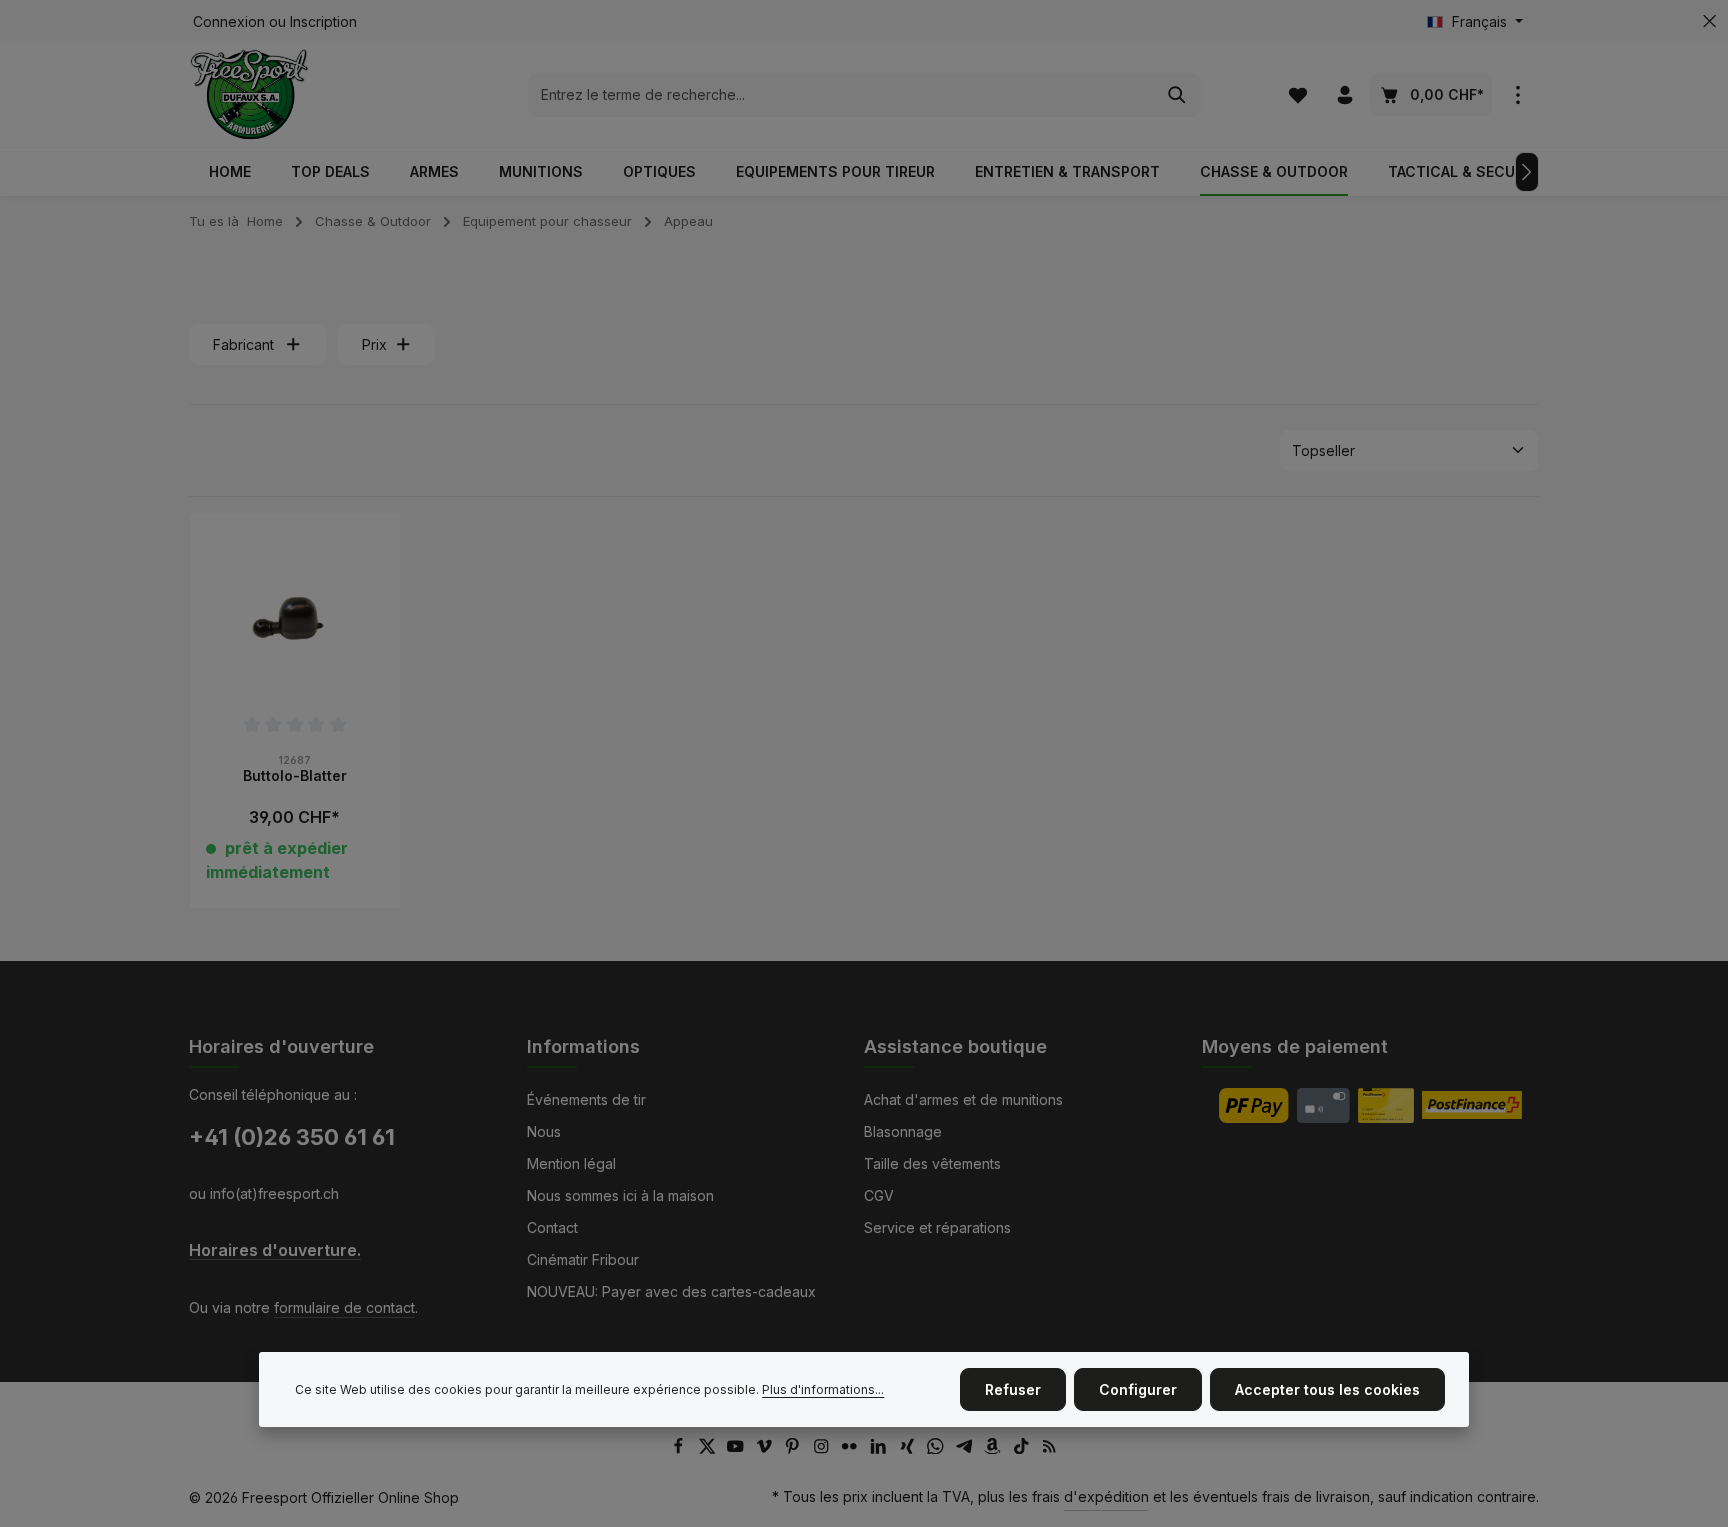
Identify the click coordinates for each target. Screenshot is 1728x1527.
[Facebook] (680, 1448)
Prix (374, 344)
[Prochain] (1527, 172)
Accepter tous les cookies (1327, 1389)
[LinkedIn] (880, 1448)
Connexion (229, 21)
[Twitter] (709, 1448)
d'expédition (1106, 1496)
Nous (544, 1131)
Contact (552, 1227)
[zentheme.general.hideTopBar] (1709, 21)
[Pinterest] (794, 1448)
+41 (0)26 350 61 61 (292, 1137)
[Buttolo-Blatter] (295, 618)
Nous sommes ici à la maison (620, 1195)
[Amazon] (994, 1448)
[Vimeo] (766, 1448)
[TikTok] (1023, 1448)
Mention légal (571, 1163)
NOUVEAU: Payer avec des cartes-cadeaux (671, 1291)
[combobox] (841, 95)
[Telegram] (966, 1448)
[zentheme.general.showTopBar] (1517, 94)
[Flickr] (851, 1448)
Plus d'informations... (823, 1389)
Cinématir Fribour (583, 1259)
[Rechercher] (1177, 95)
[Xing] (909, 1448)
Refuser (1013, 1389)
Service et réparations (937, 1227)
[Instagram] (823, 1448)
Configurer (1138, 1389)
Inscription (323, 21)
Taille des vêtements (932, 1163)
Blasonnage (903, 1131)
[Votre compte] (1344, 94)
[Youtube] (737, 1448)
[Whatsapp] (937, 1448)
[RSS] (1049, 1448)
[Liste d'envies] (1297, 94)
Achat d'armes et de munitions (963, 1099)
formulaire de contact (344, 1307)
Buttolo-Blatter (295, 775)
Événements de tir (586, 1099)
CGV (879, 1195)
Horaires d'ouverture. (275, 1250)
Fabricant (243, 344)
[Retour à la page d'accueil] (249, 94)
